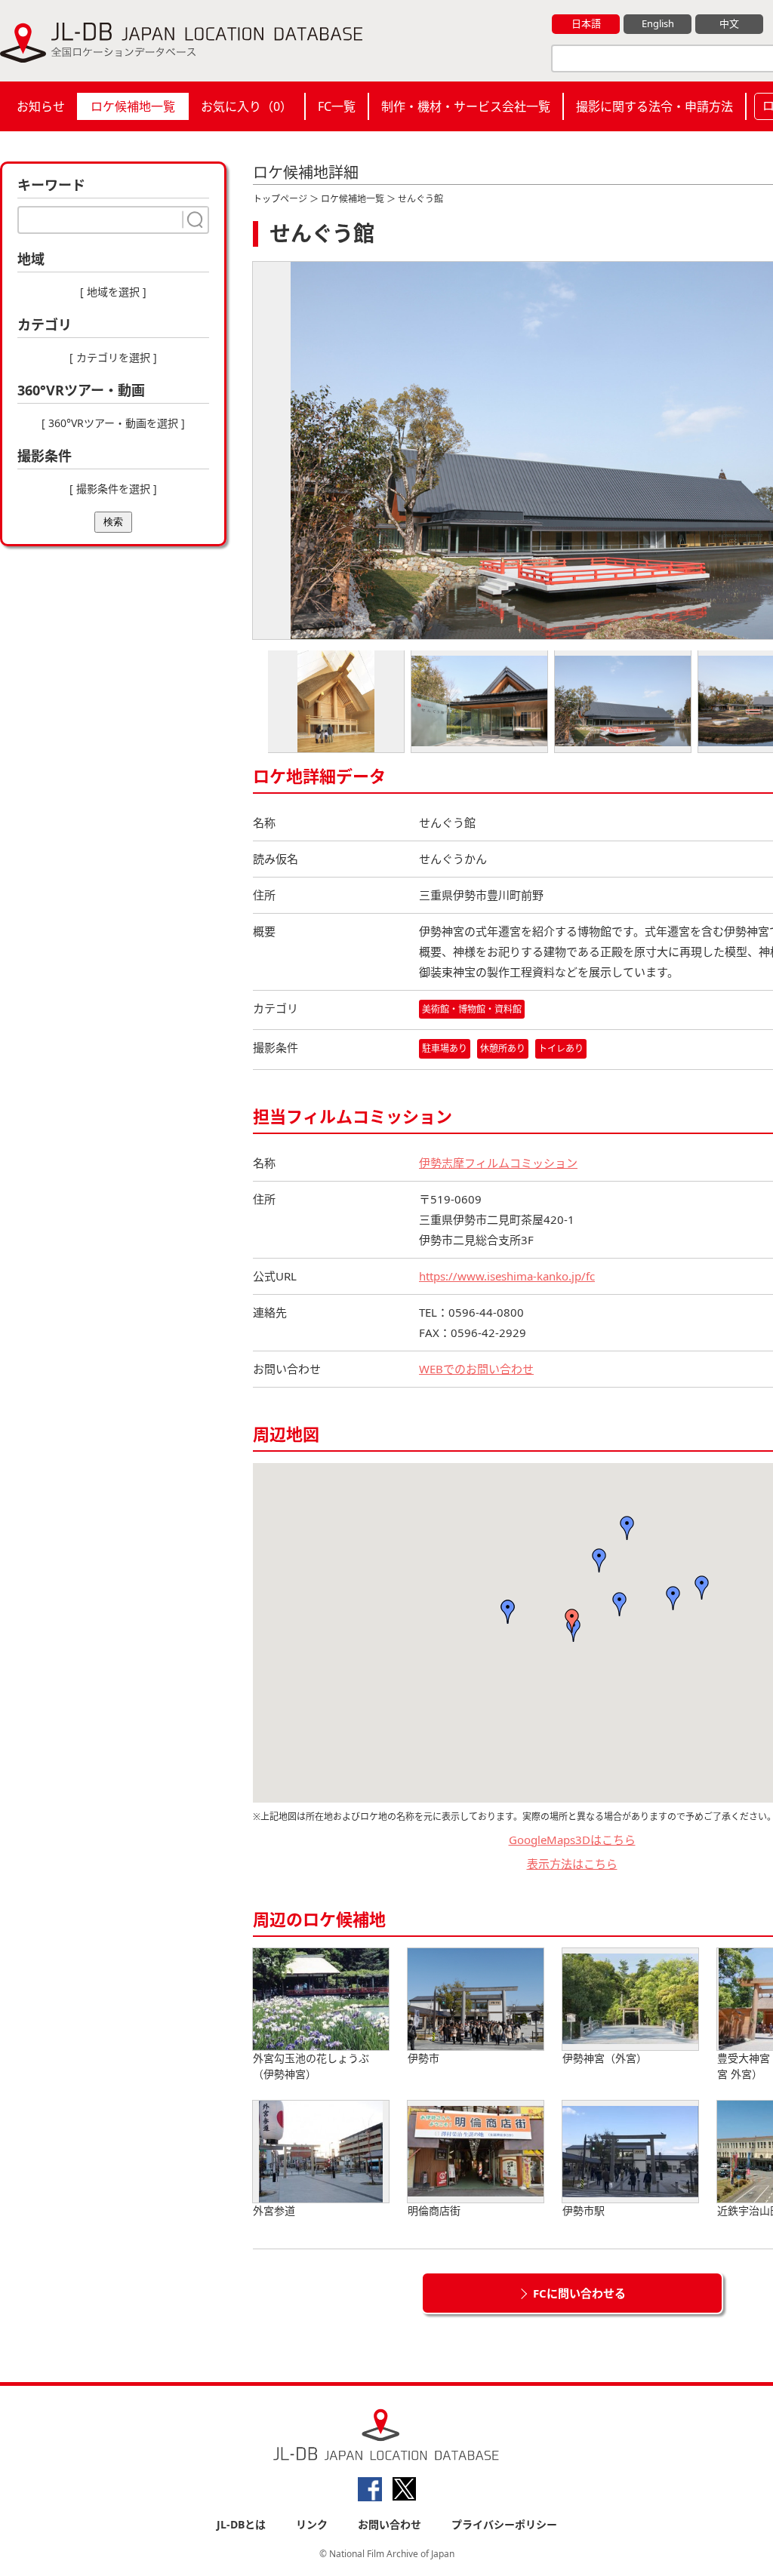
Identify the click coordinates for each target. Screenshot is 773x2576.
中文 (729, 23)
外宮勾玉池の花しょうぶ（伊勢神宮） (311, 2066)
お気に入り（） (246, 106)
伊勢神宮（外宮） (605, 2058)
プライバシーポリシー (504, 2524)
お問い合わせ (390, 2524)
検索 (113, 522)
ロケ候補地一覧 (133, 106)
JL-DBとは (241, 2524)
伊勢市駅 (584, 2210)
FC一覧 (337, 106)
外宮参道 (274, 2210)
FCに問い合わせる (579, 2293)
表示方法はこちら (572, 1864)
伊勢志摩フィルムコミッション (498, 1163)
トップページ (280, 199)
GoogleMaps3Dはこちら (572, 1840)
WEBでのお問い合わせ (476, 1369)
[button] (620, 1604)
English (658, 23)
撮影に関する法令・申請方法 (654, 106)
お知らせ (41, 106)
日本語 (586, 23)
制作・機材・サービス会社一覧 (466, 106)
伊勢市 (423, 2058)
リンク (312, 2524)
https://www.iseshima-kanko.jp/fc (507, 1276)
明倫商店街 (434, 2210)
